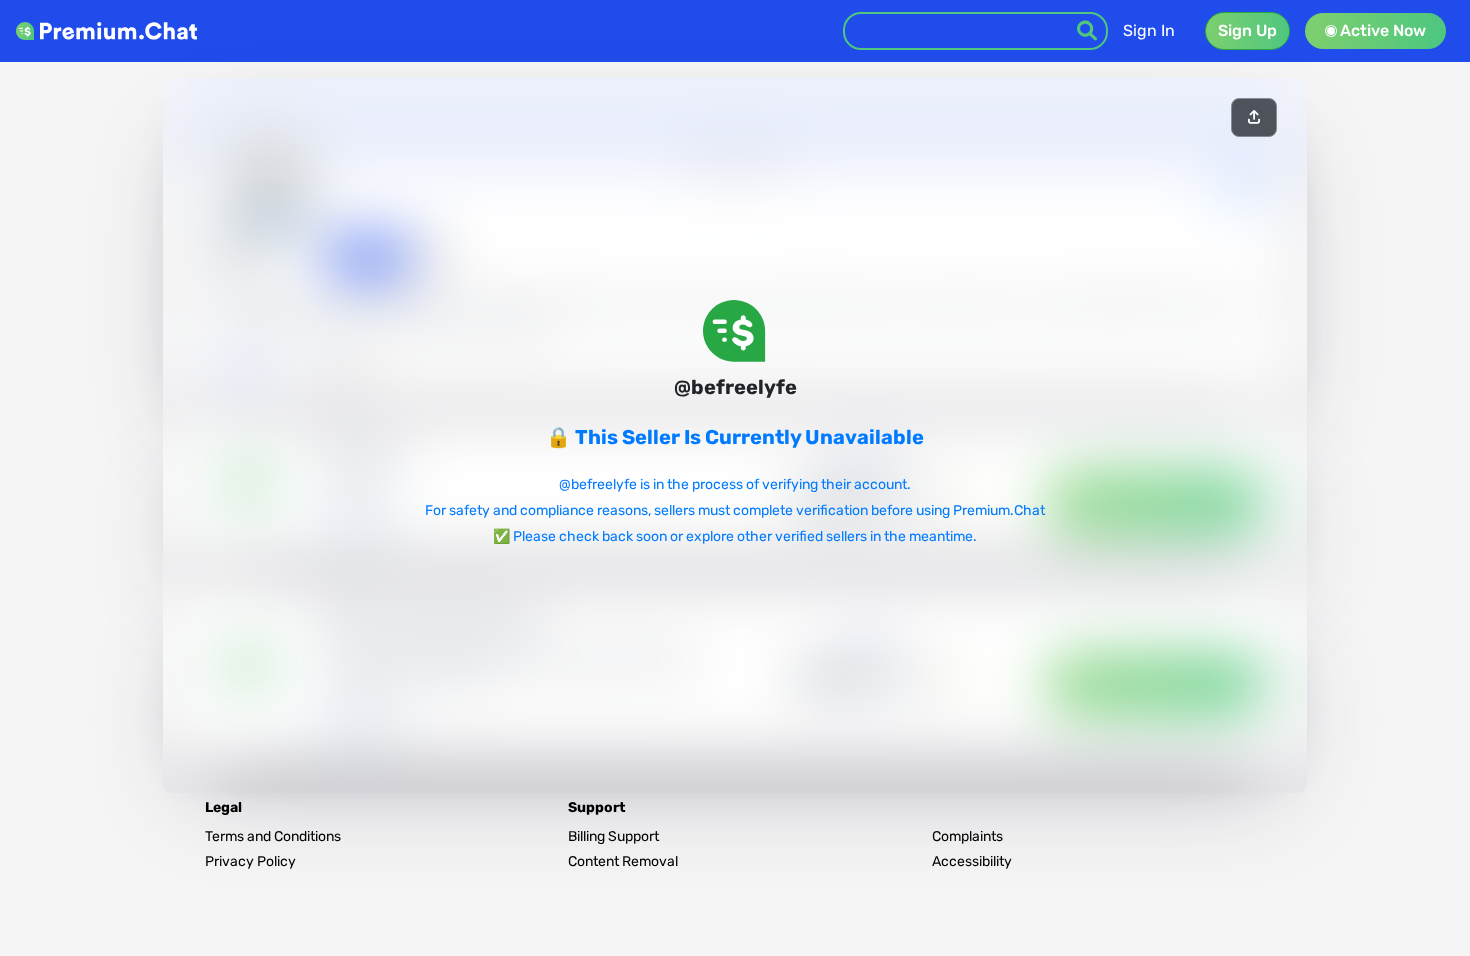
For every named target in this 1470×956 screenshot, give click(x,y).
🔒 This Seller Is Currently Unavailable (735, 437)
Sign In (1149, 30)
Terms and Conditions (273, 836)
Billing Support (613, 836)
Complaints (967, 836)
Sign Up (1247, 30)
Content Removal (623, 861)
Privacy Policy (250, 861)
